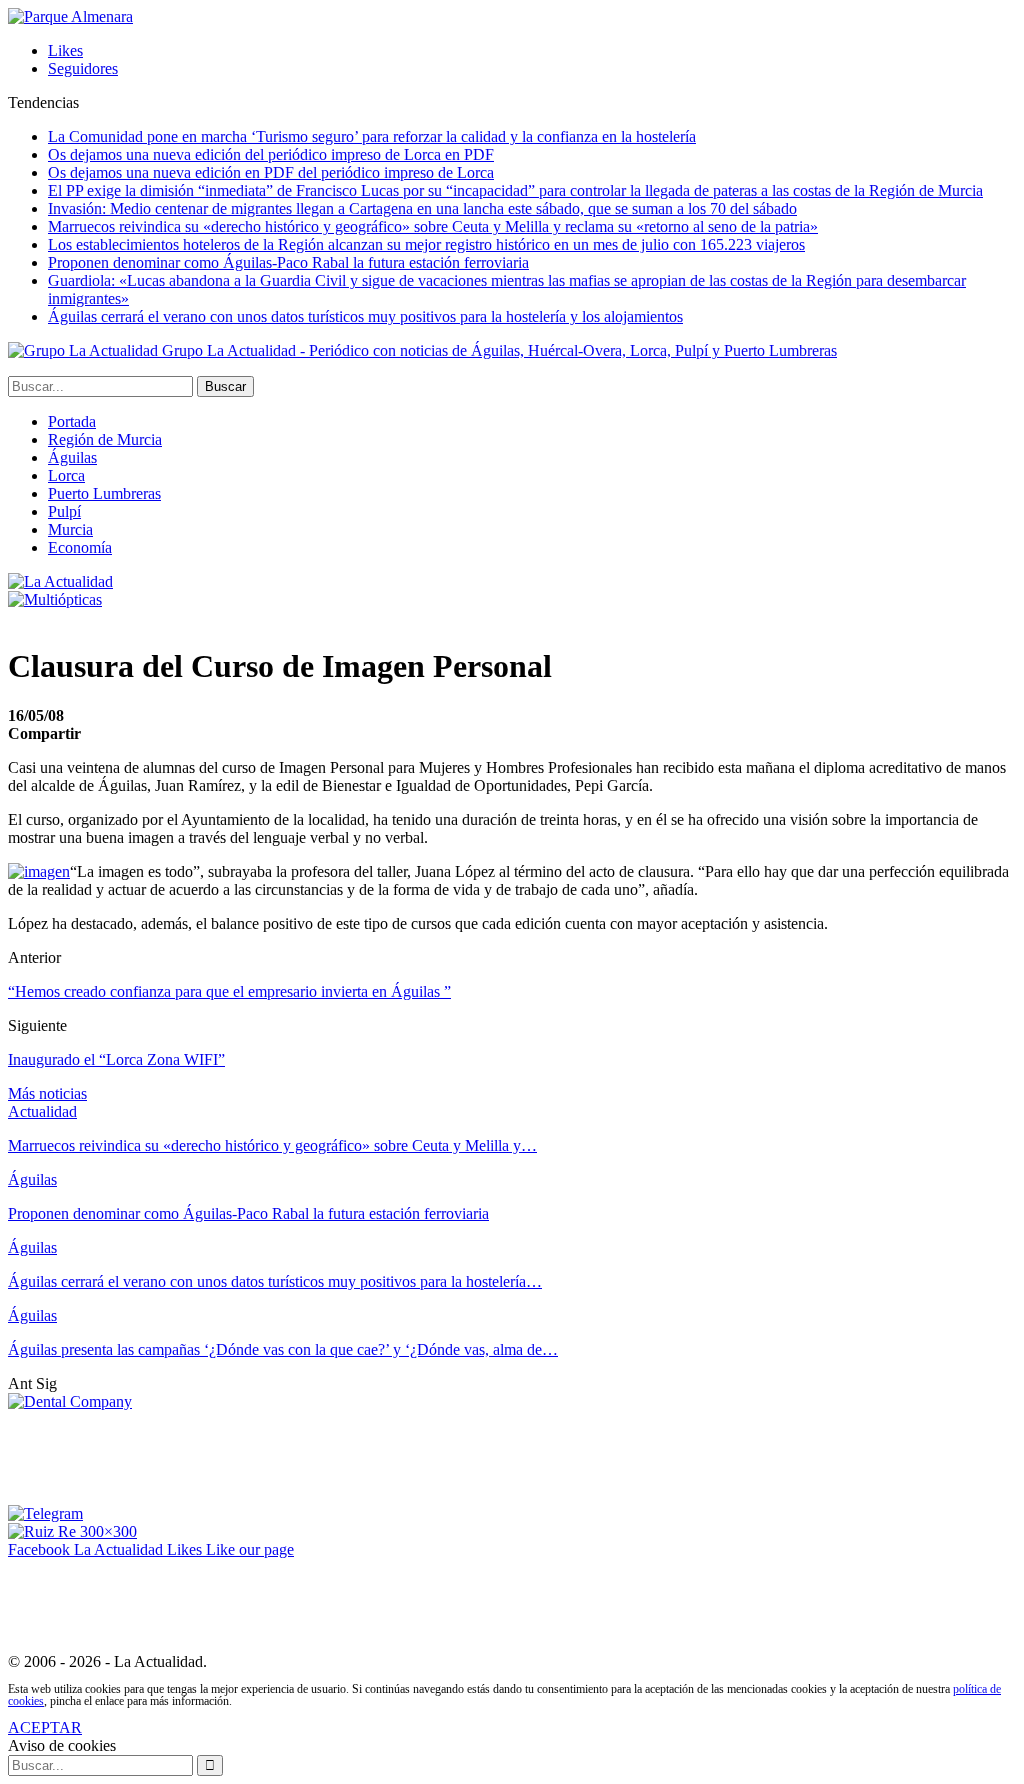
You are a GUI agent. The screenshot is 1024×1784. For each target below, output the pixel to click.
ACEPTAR (45, 1727)
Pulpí (64, 511)
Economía (80, 547)
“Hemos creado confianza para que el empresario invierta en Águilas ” (229, 991)
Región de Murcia (105, 439)
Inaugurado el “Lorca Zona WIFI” (116, 1059)
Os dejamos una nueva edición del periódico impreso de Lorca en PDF (271, 154)
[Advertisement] (372, 1456)
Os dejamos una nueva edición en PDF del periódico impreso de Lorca (271, 172)
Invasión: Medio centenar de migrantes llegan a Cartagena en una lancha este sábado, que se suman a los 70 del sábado (422, 208)
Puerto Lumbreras (104, 493)
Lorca (66, 475)
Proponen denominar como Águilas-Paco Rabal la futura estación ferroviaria (288, 262)
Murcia (70, 529)
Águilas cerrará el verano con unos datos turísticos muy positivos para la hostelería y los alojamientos (365, 316)
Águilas (72, 457)
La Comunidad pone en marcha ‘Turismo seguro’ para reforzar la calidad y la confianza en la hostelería (372, 136)
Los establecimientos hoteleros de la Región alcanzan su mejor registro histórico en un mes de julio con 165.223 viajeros (426, 244)
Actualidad (42, 1111)
